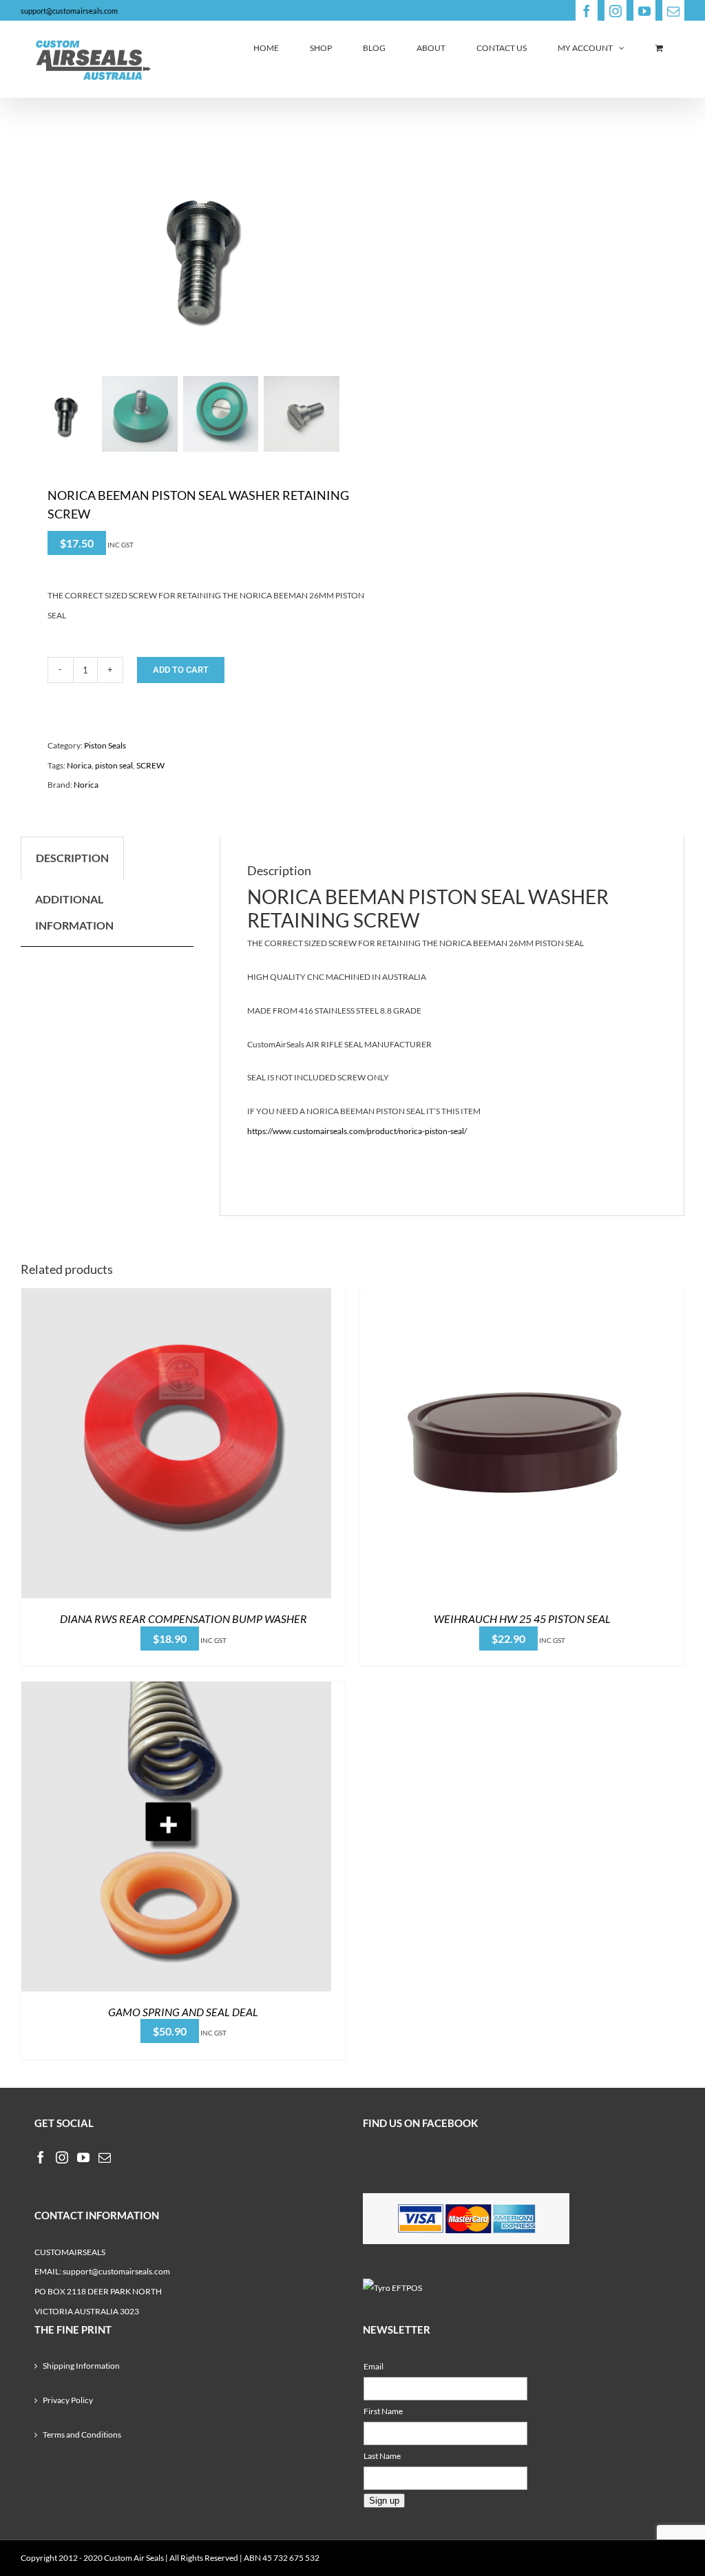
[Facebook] (41, 2157)
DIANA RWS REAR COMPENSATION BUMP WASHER (183, 1619)
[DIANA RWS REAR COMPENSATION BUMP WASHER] (176, 1298)
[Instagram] (62, 2157)
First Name (383, 2411)
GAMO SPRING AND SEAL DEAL (183, 2012)
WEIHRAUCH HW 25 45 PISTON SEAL (522, 1619)
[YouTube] (83, 2157)
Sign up (384, 2501)
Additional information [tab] (74, 912)
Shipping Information (81, 2366)
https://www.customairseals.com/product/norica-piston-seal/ (357, 1131)
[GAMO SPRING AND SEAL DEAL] (176, 1691)
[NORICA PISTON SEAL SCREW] (180, 252)
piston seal (114, 765)
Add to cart (181, 670)
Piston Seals (105, 745)
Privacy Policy (68, 2400)
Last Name (382, 2456)
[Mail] (105, 2157)
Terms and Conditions (82, 2434)
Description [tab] (72, 858)
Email (373, 2366)
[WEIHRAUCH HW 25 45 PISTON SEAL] (515, 1298)
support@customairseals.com (69, 11)
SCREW (150, 765)
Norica (79, 765)
